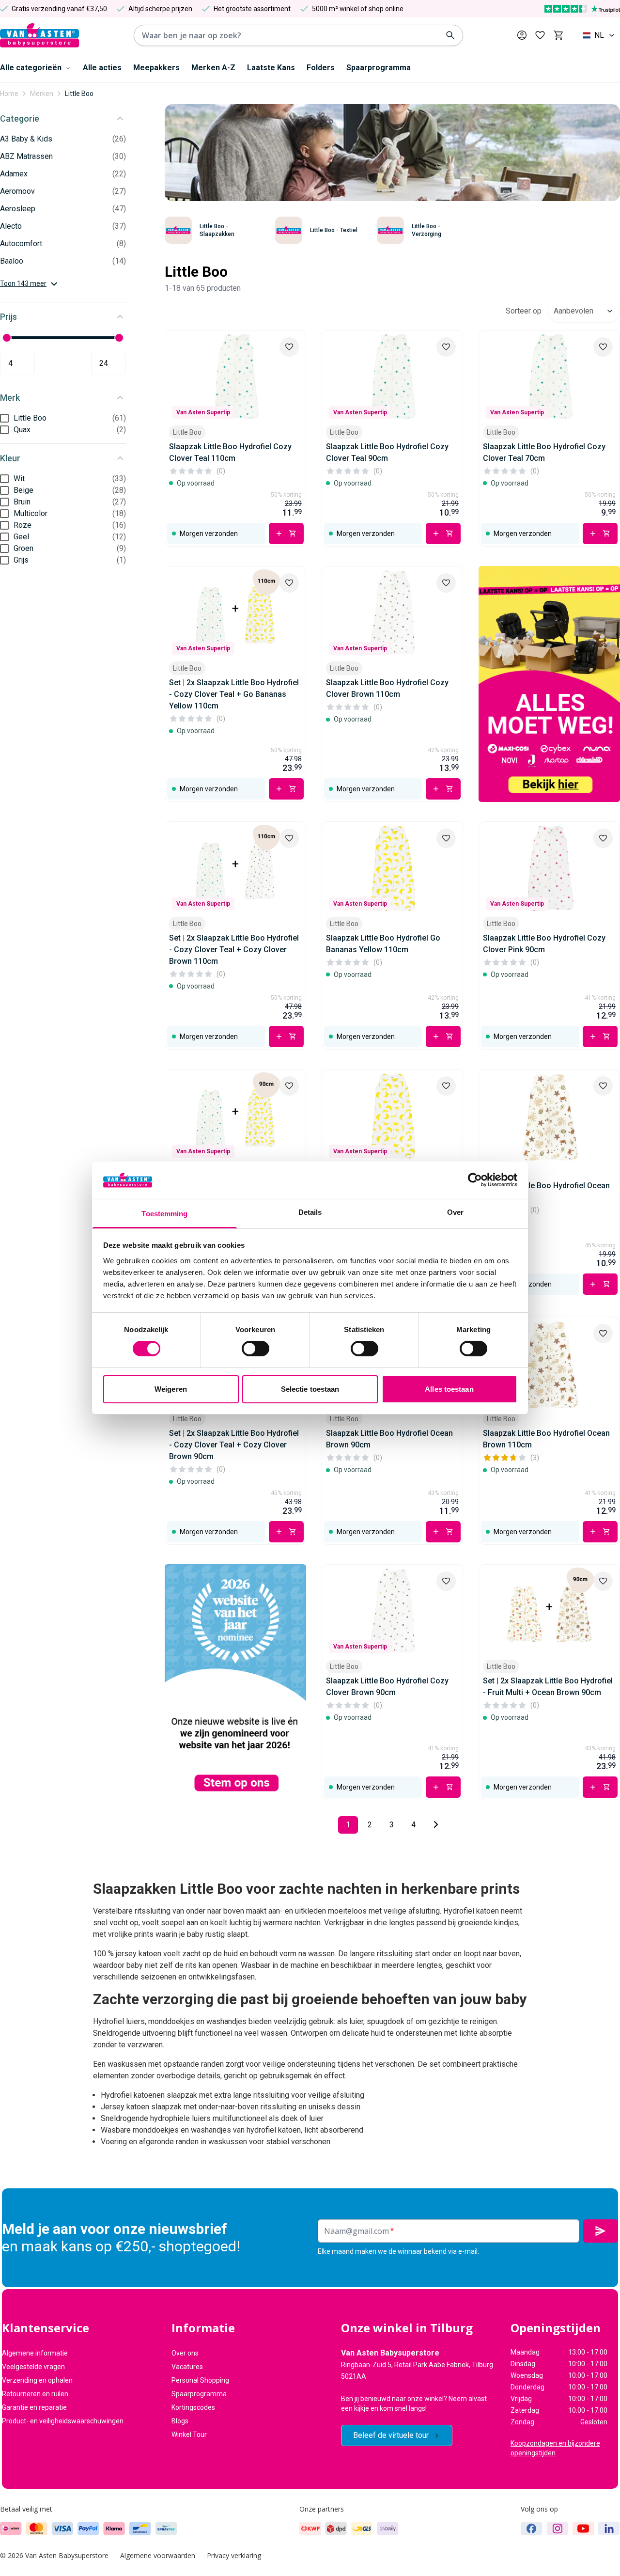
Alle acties (102, 68)
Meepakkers (156, 68)
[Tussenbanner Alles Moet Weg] (549, 684)
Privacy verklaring (234, 2555)
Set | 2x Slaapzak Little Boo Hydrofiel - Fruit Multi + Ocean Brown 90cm (548, 1687)
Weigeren (171, 1389)
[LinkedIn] (609, 2529)
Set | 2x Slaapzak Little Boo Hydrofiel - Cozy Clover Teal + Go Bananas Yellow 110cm (234, 694)
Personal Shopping (200, 2380)
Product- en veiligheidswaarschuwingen (63, 2421)
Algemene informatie (35, 2353)
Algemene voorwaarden (158, 2555)
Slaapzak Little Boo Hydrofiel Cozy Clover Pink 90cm (544, 944)
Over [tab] (455, 1212)
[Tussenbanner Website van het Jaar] (235, 1682)
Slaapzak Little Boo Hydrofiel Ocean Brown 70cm (546, 1191)
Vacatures (187, 2367)
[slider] (7, 338)
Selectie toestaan (310, 1389)
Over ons (185, 2353)
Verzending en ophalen (37, 2380)
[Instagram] (558, 2529)
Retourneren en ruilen (35, 2394)
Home (9, 94)
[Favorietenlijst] (540, 35)
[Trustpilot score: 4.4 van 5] (582, 9)
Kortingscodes (193, 2407)
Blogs (180, 2421)
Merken (42, 94)
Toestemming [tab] (164, 1214)
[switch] (256, 1349)
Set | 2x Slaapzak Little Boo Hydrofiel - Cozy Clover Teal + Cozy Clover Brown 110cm (234, 950)
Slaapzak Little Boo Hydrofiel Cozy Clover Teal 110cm (230, 452)
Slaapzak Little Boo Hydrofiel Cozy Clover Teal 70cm (544, 452)
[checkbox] (4, 418)
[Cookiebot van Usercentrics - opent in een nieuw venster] (475, 1180)
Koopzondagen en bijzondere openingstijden (555, 2448)
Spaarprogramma (379, 68)
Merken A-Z (213, 68)
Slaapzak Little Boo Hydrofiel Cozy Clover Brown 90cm (387, 1687)
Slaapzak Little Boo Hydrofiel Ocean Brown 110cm (546, 1439)
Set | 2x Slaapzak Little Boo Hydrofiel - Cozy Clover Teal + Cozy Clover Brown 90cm (234, 1445)
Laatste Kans (271, 68)
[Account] (522, 35)
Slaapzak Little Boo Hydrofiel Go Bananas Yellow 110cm (383, 944)
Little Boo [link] (79, 94)
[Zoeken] (450, 35)
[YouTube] (583, 2529)
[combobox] (599, 35)
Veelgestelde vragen (33, 2367)
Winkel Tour (189, 2435)
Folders (321, 68)
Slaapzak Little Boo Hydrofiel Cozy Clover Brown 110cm (387, 688)
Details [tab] (310, 1212)
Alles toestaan (449, 1389)
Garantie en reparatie (34, 2407)
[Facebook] (532, 2529)
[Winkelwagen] (558, 35)
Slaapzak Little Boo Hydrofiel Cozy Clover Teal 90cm (387, 452)
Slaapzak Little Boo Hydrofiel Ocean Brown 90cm (389, 1439)
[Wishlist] (289, 347)
